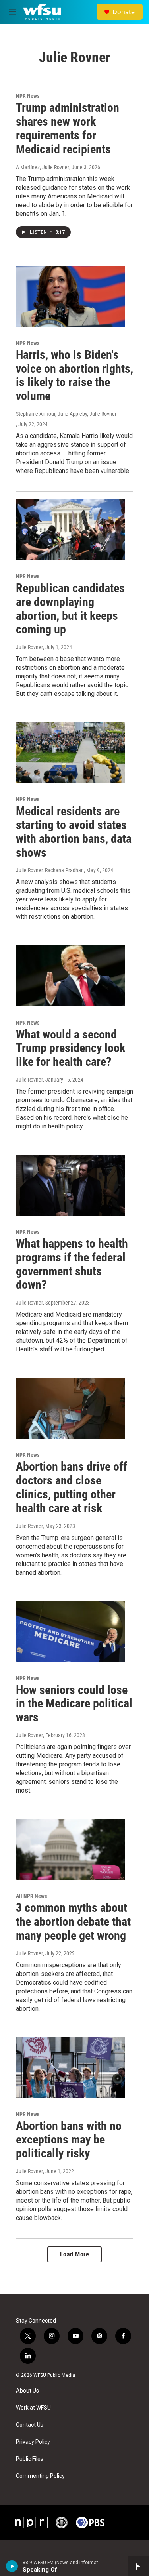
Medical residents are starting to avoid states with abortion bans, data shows (74, 832)
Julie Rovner (29, 647)
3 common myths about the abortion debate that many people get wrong (73, 1922)
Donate (124, 12)
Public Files (30, 2459)
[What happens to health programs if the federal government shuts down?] (71, 1185)
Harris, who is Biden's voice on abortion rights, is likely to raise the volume (74, 375)
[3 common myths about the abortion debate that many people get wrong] (71, 1849)
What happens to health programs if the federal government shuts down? (72, 1264)
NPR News (28, 96)
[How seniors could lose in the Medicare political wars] (71, 1632)
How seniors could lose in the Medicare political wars (74, 1704)
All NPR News (31, 1896)
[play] (12, 2566)
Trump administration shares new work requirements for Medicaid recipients (68, 128)
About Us (27, 2391)
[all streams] (138, 2566)
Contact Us (30, 2425)
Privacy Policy (33, 2442)
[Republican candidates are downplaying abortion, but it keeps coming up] (71, 530)
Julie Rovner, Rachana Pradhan (50, 870)
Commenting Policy (40, 2476)
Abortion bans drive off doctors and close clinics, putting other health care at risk (72, 1487)
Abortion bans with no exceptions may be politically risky (69, 2140)
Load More (75, 2254)
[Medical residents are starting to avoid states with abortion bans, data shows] (71, 753)
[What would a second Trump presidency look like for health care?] (71, 976)
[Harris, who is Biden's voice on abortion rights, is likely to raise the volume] (71, 296)
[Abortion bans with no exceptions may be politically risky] (71, 2068)
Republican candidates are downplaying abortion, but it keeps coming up (70, 609)
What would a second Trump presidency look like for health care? (71, 1048)
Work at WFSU (33, 2408)
